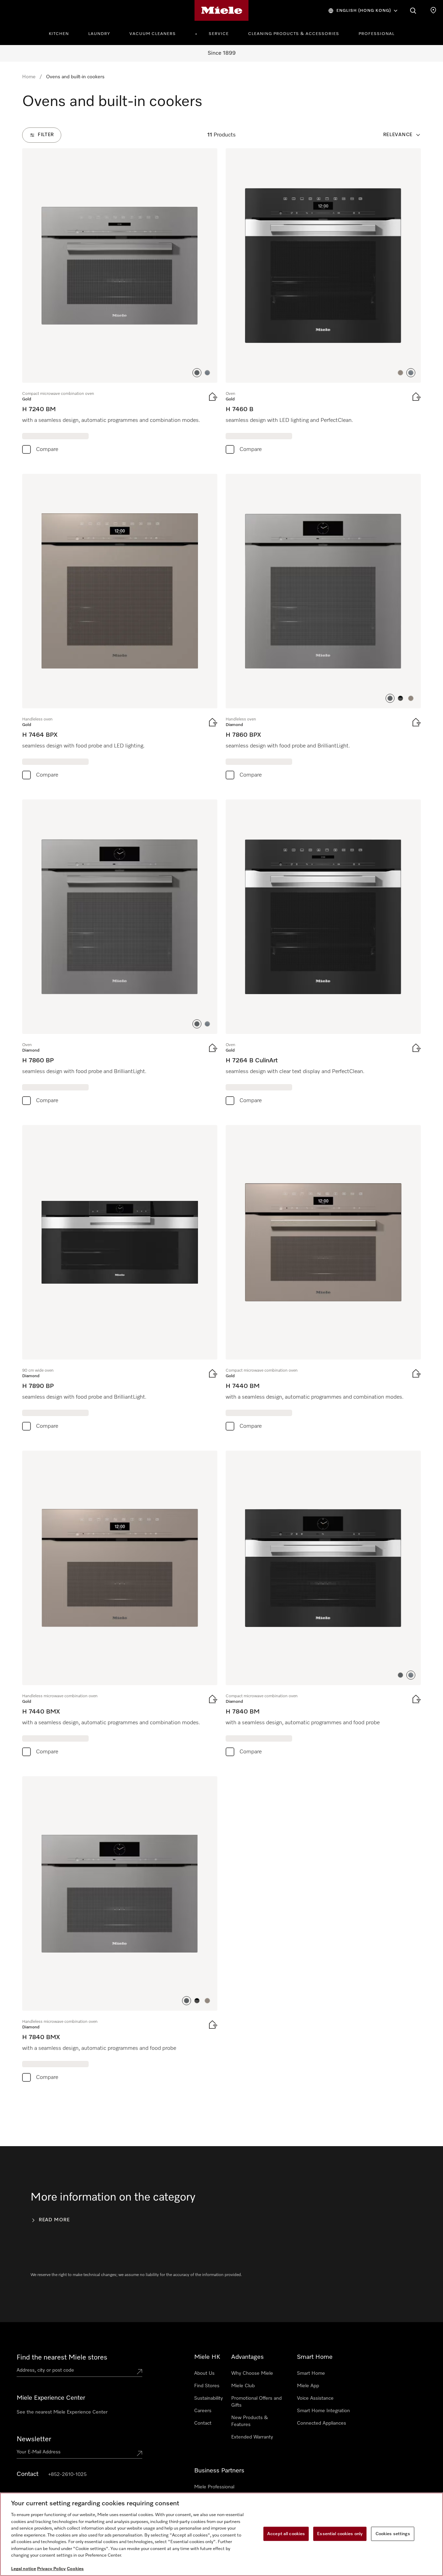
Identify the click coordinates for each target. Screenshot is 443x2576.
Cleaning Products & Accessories (294, 34)
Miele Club (243, 2386)
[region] (221, 2534)
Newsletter (34, 2439)
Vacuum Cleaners (153, 34)
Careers (203, 2411)
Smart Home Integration (323, 2411)
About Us (204, 2373)
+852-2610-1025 (67, 2475)
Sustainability (209, 2398)
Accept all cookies (286, 2534)
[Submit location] (139, 2372)
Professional (377, 34)
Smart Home (311, 2373)
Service (219, 34)
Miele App (308, 2386)
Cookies (75, 2569)
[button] (197, 373)
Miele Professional (214, 2487)
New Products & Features (250, 2421)
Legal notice (24, 2569)
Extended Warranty (252, 2437)
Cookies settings (393, 2534)
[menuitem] (63, 33)
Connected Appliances (322, 2423)
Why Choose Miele (252, 2373)
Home (29, 77)
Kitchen (59, 34)
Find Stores (207, 2386)
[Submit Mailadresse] (139, 2453)
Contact (203, 2423)
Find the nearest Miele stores (62, 2357)
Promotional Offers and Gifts (256, 2402)
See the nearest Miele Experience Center (62, 2412)
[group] (120, 303)
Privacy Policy (51, 2569)
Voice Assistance (315, 2398)
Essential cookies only (340, 2534)
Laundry (99, 34)
